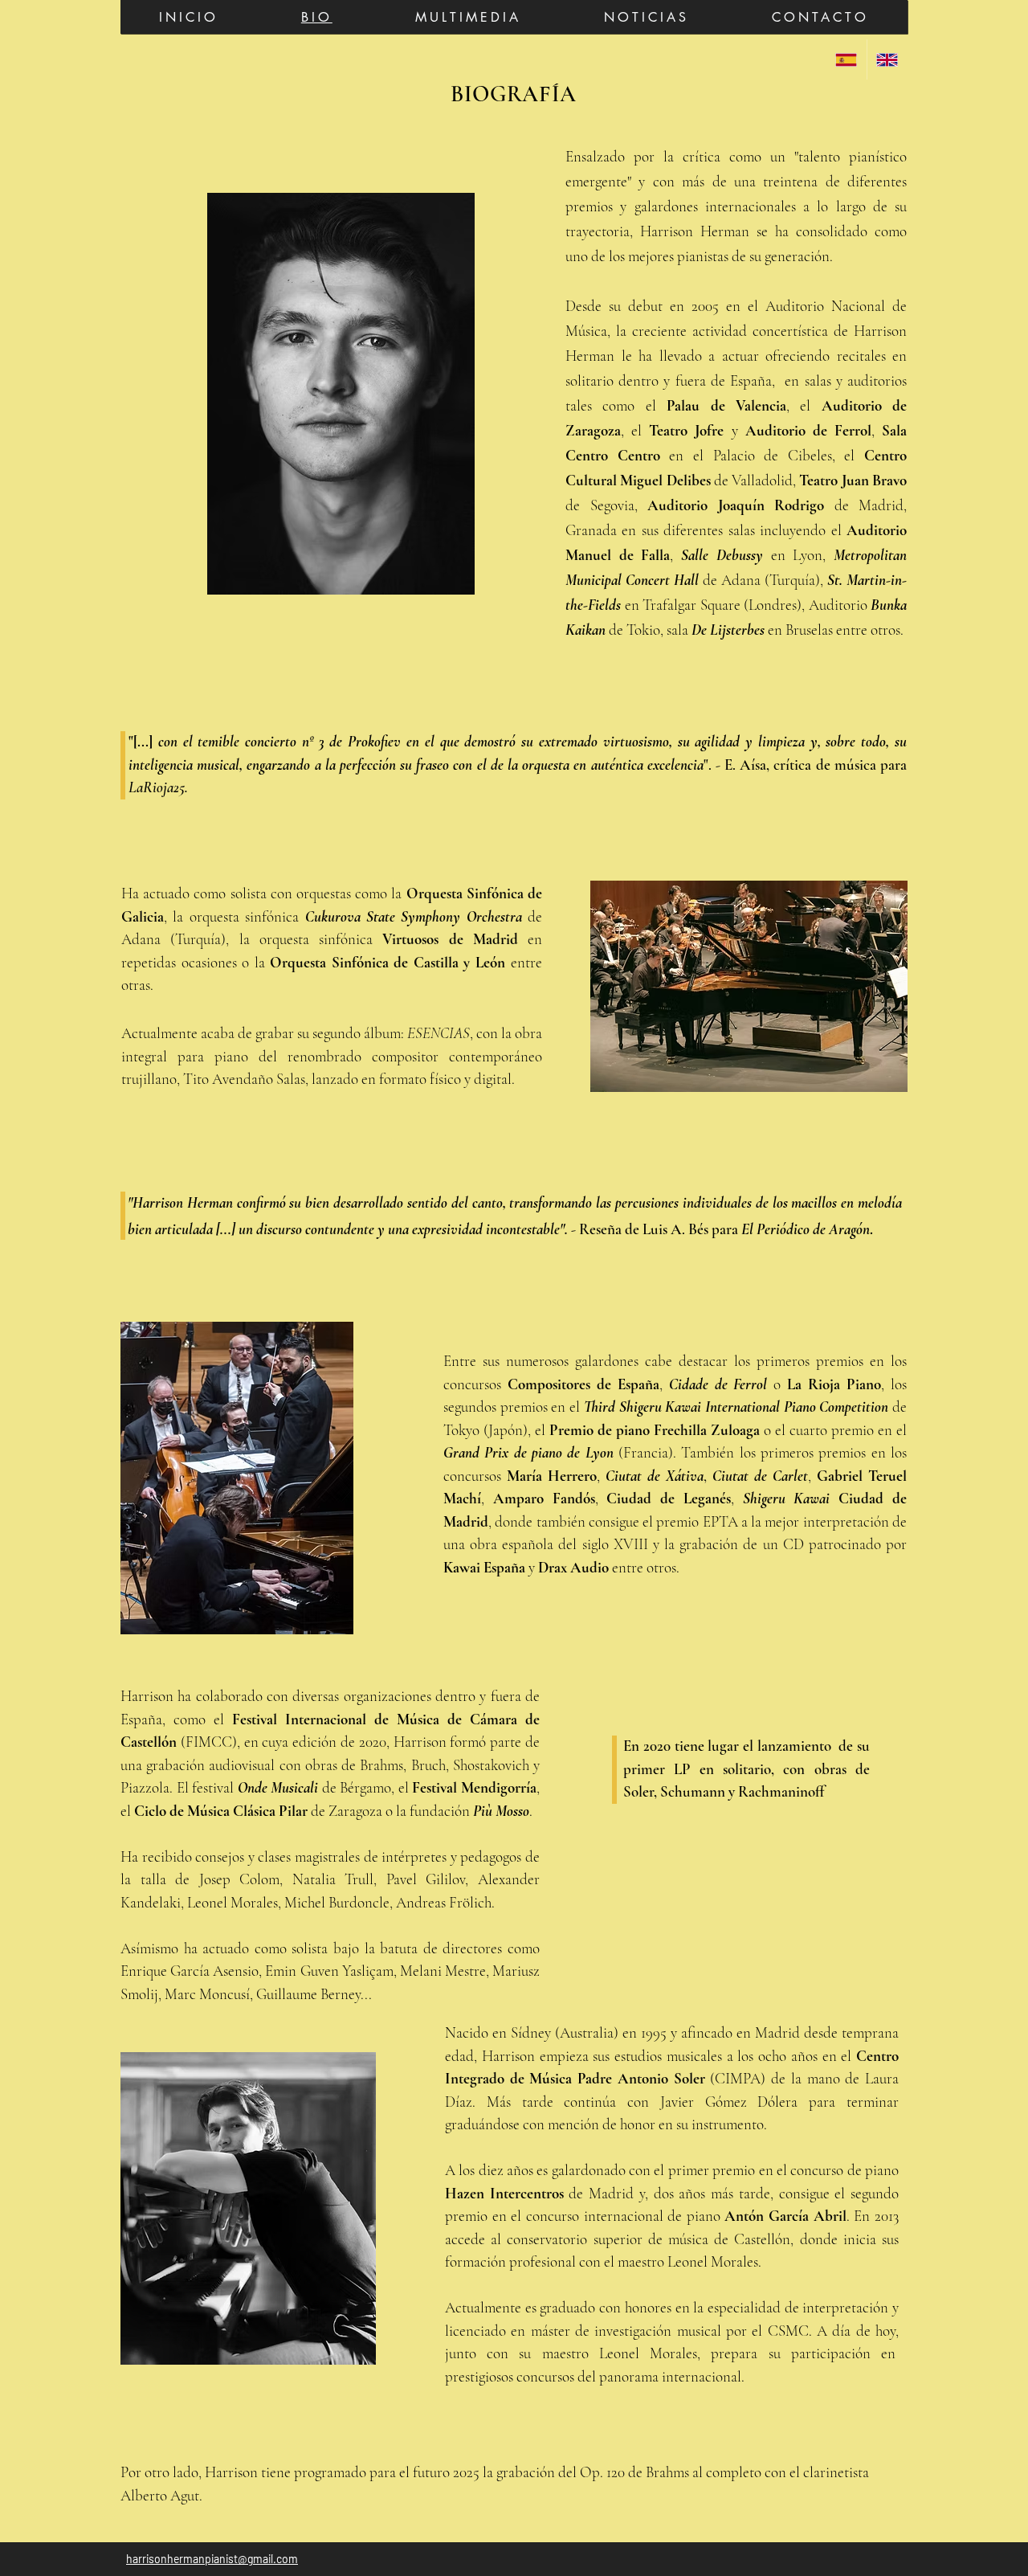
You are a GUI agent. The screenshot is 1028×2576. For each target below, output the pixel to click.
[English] (887, 59)
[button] (468, 17)
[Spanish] (846, 59)
